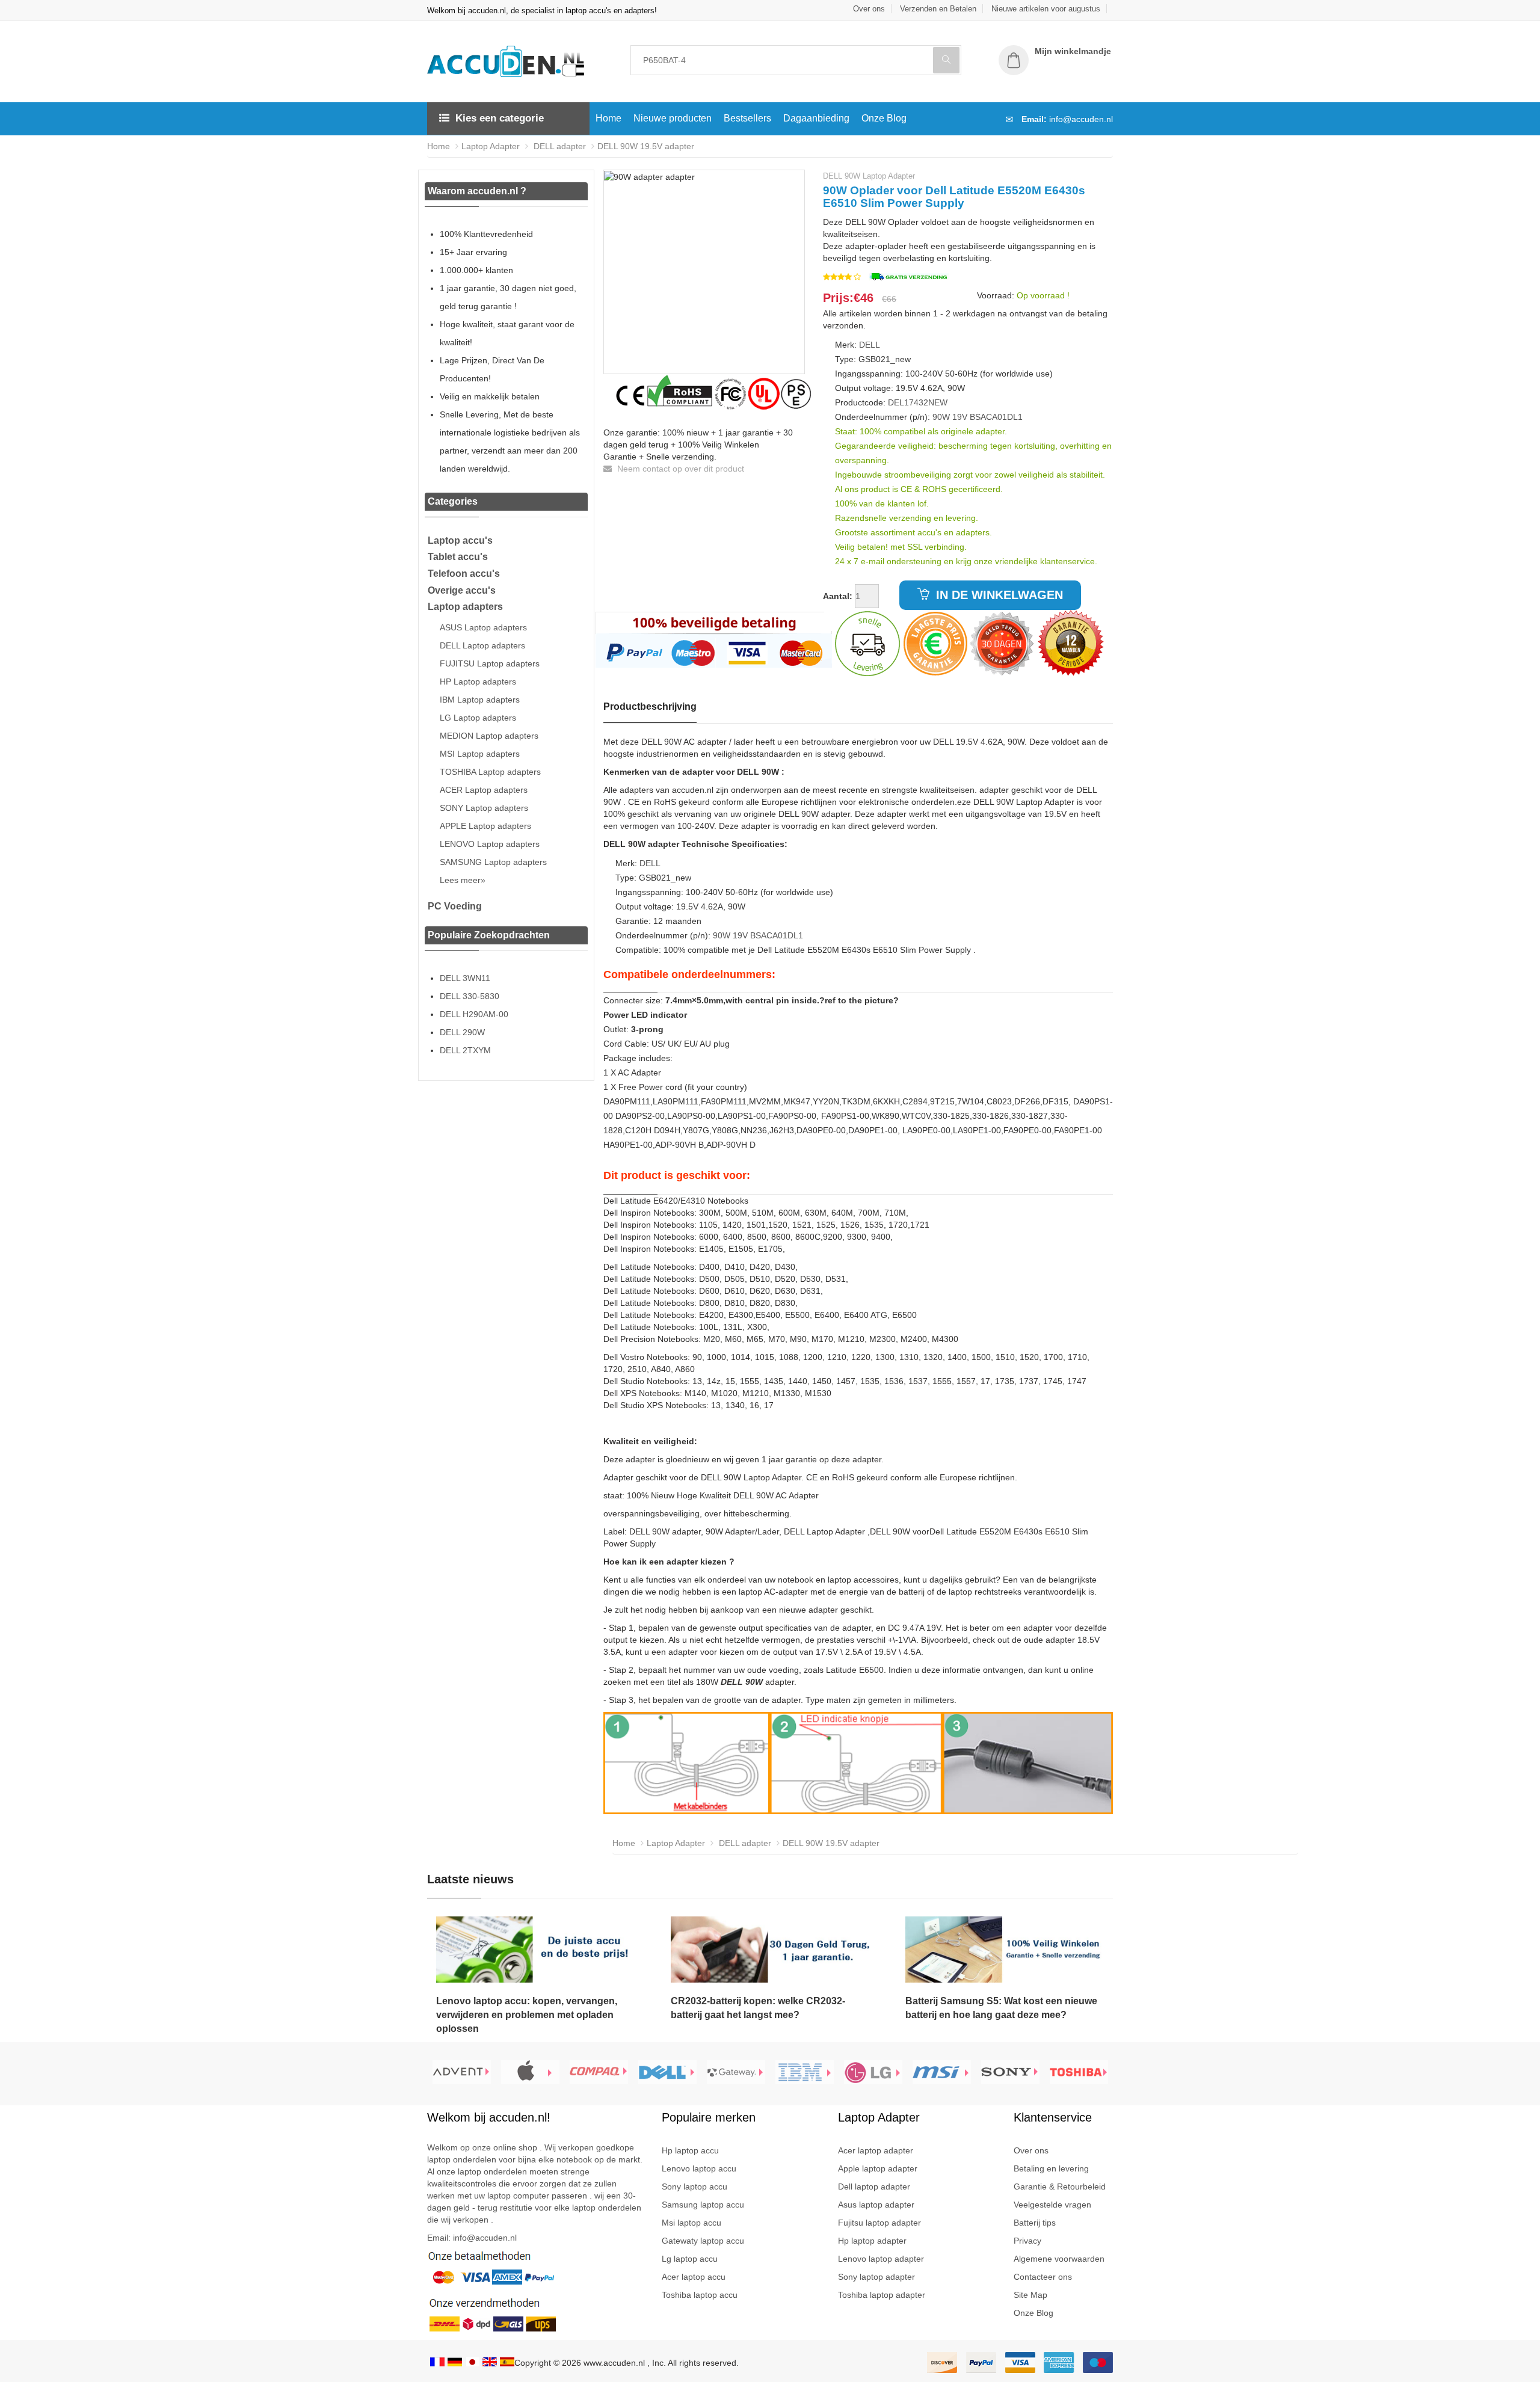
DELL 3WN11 (465, 978)
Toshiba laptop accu (700, 2295)
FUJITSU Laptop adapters (490, 663)
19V (960, 417)
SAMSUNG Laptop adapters (493, 862)
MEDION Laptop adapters (489, 736)
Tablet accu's (458, 557)
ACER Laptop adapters (484, 790)
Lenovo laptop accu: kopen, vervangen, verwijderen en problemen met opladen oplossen (527, 2015)
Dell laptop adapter (874, 2187)
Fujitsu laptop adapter (879, 2223)
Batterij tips (1035, 2223)
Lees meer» (463, 880)
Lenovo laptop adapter (881, 2259)
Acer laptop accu (694, 2277)
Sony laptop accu (695, 2187)
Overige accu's (462, 590)
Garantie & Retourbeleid (1060, 2187)
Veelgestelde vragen (1052, 2205)
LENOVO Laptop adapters (490, 844)
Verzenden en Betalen (938, 9)
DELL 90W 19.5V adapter (646, 146)
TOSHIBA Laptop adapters (490, 772)
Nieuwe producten (673, 118)
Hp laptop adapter (872, 2241)
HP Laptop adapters (478, 682)
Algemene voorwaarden (1059, 2259)
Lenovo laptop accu (699, 2168)
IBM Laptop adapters (480, 700)
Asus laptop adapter (876, 2205)
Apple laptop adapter (878, 2168)
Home (608, 118)
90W (941, 417)
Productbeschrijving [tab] (650, 706)
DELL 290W (462, 1032)
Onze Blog (884, 118)
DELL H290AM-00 (474, 1014)
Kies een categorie (500, 118)
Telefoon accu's (464, 574)
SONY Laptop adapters (484, 808)
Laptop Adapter (491, 146)
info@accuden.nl (1081, 119)
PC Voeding (455, 906)
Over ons (869, 9)
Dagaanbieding (816, 118)
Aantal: (838, 596)
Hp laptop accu (690, 2150)
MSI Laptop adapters (480, 754)
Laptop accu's (460, 540)
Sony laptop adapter (876, 2277)
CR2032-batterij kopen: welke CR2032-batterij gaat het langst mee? (758, 2008)
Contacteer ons (1043, 2277)
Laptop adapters (465, 607)
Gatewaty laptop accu (703, 2241)
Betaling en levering (1051, 2168)
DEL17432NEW (918, 402)
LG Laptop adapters (478, 718)
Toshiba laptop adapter (882, 2295)
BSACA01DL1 (996, 417)
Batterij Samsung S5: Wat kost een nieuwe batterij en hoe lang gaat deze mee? (1001, 2008)
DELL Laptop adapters (482, 645)
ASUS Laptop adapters (483, 627)
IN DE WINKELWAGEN (998, 595)
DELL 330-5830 (470, 996)
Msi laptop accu (691, 2223)
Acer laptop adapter (876, 2150)
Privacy (1027, 2241)
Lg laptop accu (690, 2259)
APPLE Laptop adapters (485, 826)
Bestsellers (747, 118)
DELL (870, 345)
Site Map (1030, 2295)
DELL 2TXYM (465, 1050)
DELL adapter (559, 146)
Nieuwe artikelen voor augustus (1046, 9)
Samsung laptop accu (703, 2205)
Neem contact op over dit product (679, 469)
